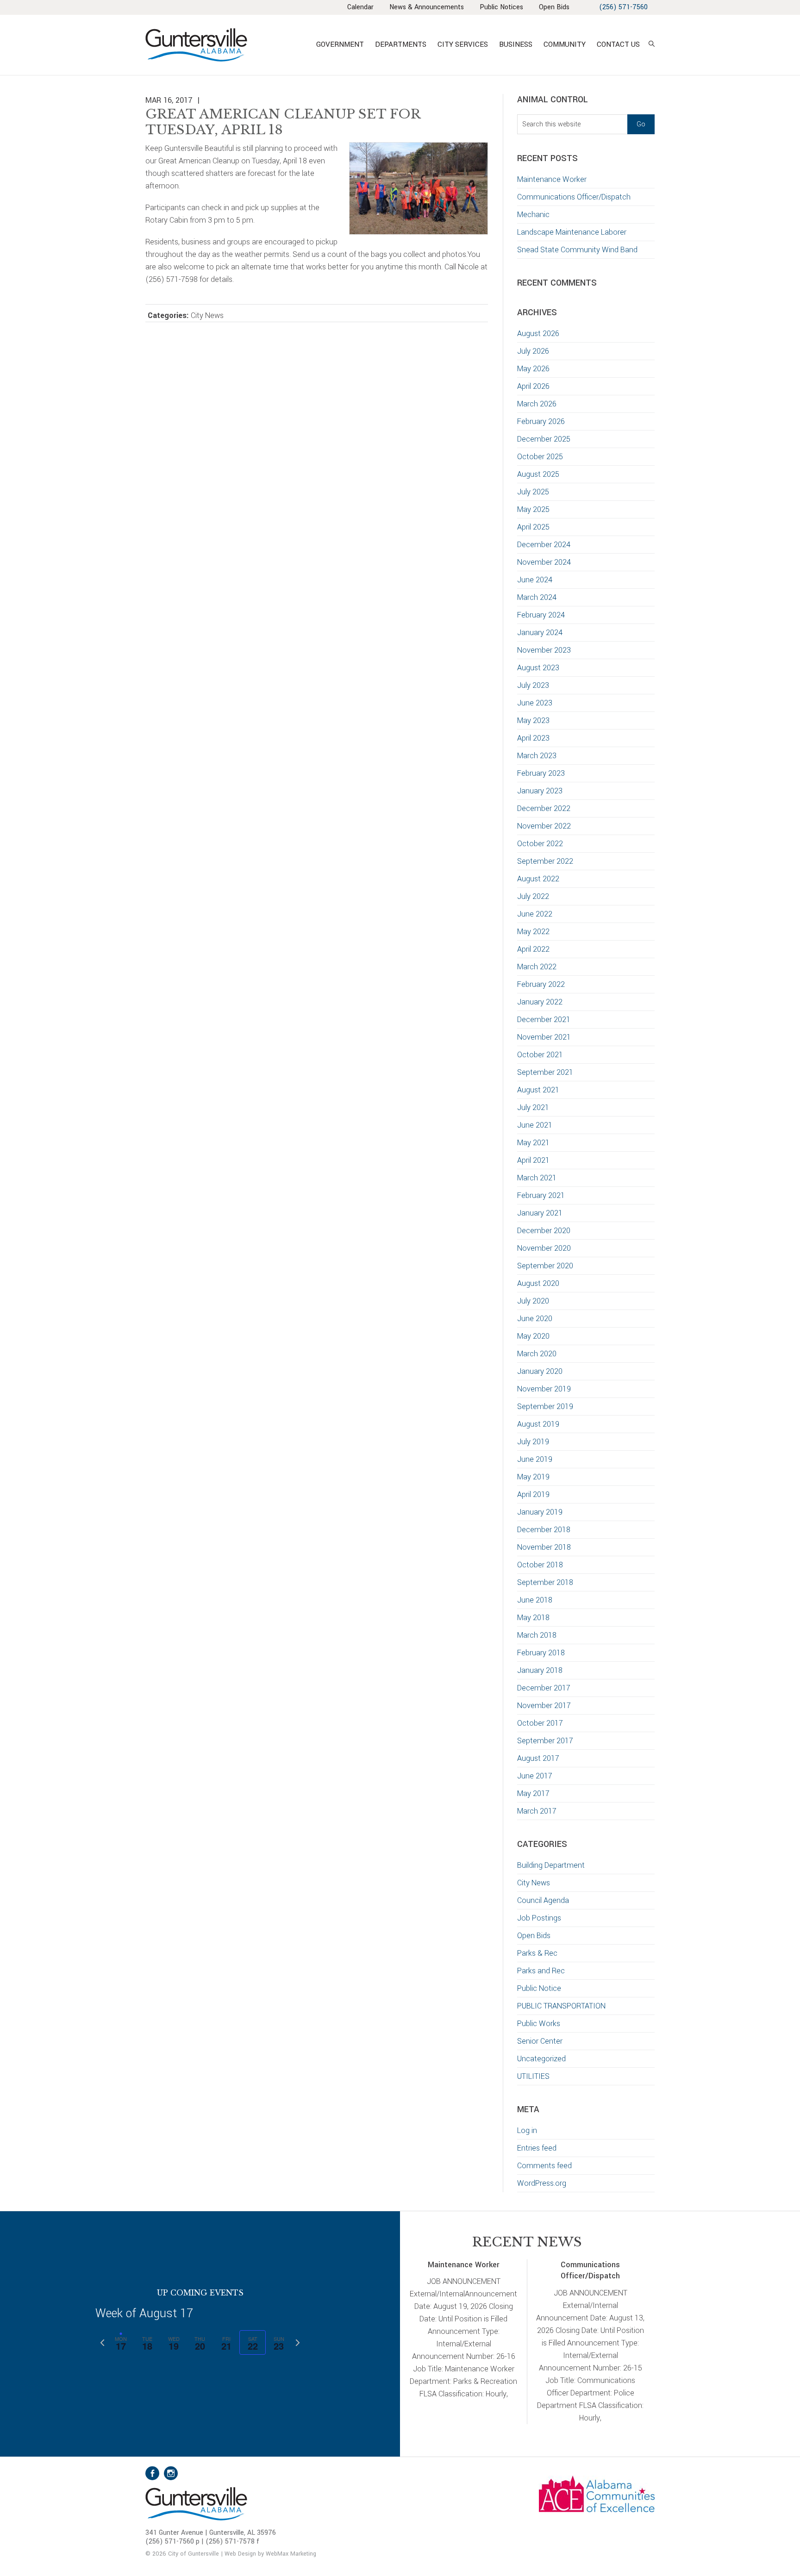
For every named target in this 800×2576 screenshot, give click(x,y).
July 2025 (533, 492)
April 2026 (533, 386)
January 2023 (540, 791)
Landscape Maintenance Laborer (572, 232)
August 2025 (538, 474)
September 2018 (545, 1582)
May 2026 (533, 369)
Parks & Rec (537, 1953)
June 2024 (535, 580)
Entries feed (537, 2148)
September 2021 (545, 1072)
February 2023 (541, 773)
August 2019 (538, 1424)
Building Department (551, 1865)
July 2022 (533, 896)
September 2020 (545, 1266)
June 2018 (535, 1600)
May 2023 (533, 720)
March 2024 (537, 597)
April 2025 (533, 527)
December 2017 (544, 1688)
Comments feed (544, 2166)
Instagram (171, 2473)
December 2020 (544, 1231)
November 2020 (544, 1248)
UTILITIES (533, 2076)
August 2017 (538, 1758)
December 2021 (544, 1020)
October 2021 (540, 1055)
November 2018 (544, 1547)
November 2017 (544, 1706)
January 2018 (540, 1670)
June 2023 (535, 703)
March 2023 (537, 756)
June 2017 (535, 1776)
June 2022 (535, 914)
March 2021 (537, 1178)
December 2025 (544, 439)
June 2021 (535, 1125)
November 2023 (544, 650)
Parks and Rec (541, 1971)
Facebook (152, 2473)
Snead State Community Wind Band (577, 250)
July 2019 (533, 1442)
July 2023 (533, 685)
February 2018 (541, 1653)
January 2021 (540, 1213)
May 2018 (533, 1618)
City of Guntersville (226, 45)
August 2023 (538, 668)
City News (207, 315)
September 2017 (545, 1741)
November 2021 (544, 1037)
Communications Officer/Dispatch (574, 197)
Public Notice (539, 1988)
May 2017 (533, 1793)
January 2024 (540, 633)
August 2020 (538, 1283)
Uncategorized (541, 2059)
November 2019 (544, 1389)
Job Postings (539, 1918)
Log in (527, 2130)
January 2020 (540, 1371)
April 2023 (533, 738)
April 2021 (533, 1160)
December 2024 (544, 545)
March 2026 (537, 404)
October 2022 (540, 844)
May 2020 (533, 1336)
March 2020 (537, 1354)
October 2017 (540, 1723)
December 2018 (544, 1530)
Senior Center (540, 2041)
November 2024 (544, 562)
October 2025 (540, 457)
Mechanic (533, 215)
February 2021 (541, 1195)
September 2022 (545, 861)
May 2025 (533, 509)
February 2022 (541, 984)
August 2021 (538, 1090)
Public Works (539, 2024)
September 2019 (545, 1407)
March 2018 (537, 1635)
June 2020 (535, 1319)
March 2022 (537, 967)
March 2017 (537, 1811)
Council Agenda (543, 1900)
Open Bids (534, 1936)
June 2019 (535, 1459)
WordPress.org (542, 2183)
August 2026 (538, 334)
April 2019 (533, 1494)
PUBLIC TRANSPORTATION (561, 2006)
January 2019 (540, 1512)
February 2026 (541, 421)
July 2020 (533, 1301)
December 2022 (544, 808)
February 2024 (541, 615)
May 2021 (533, 1143)
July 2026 (533, 351)
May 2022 (533, 932)
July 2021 (533, 1107)
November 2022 (544, 826)
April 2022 (533, 949)
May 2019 (533, 1477)
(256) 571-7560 (623, 7)
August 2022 (538, 879)
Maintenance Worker (552, 179)
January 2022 (540, 1002)
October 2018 (540, 1565)
